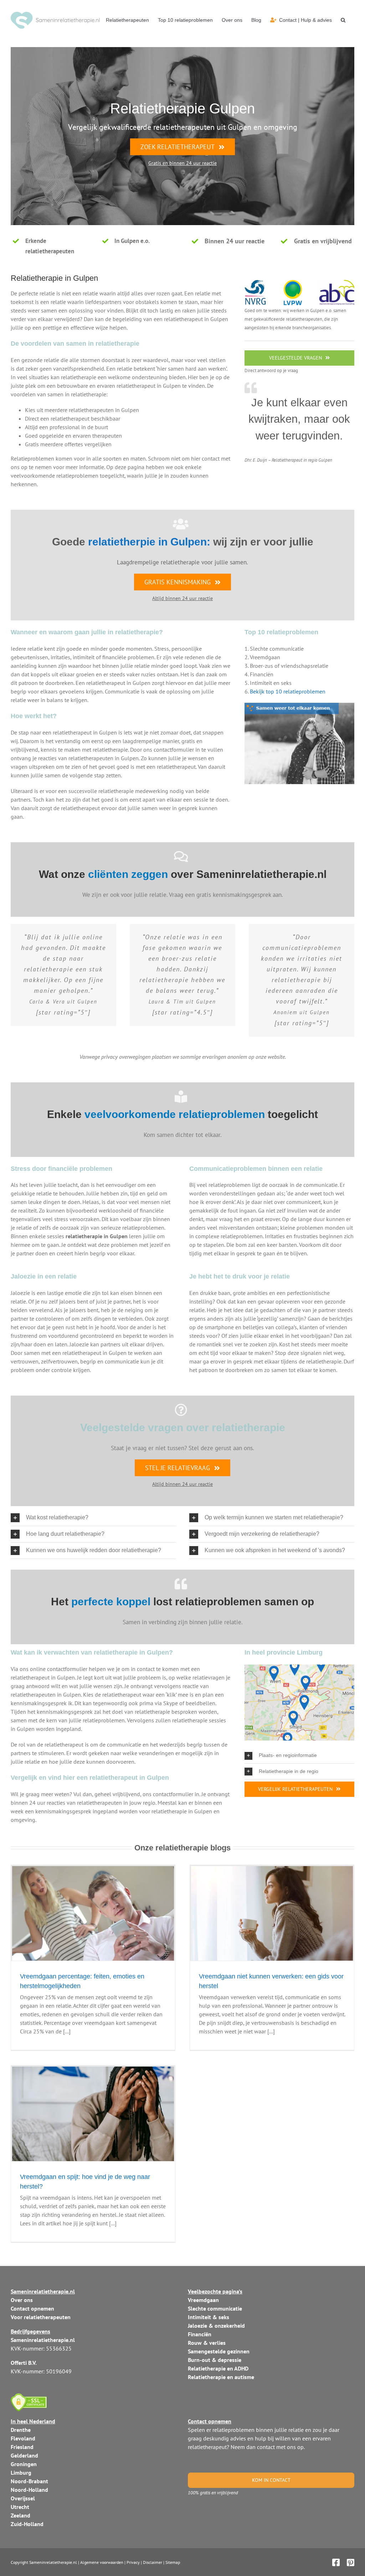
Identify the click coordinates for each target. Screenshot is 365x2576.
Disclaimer (153, 2562)
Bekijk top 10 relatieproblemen (288, 691)
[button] (343, 20)
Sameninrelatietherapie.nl (53, 2562)
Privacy (133, 2562)
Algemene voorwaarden (102, 2562)
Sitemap (173, 2562)
